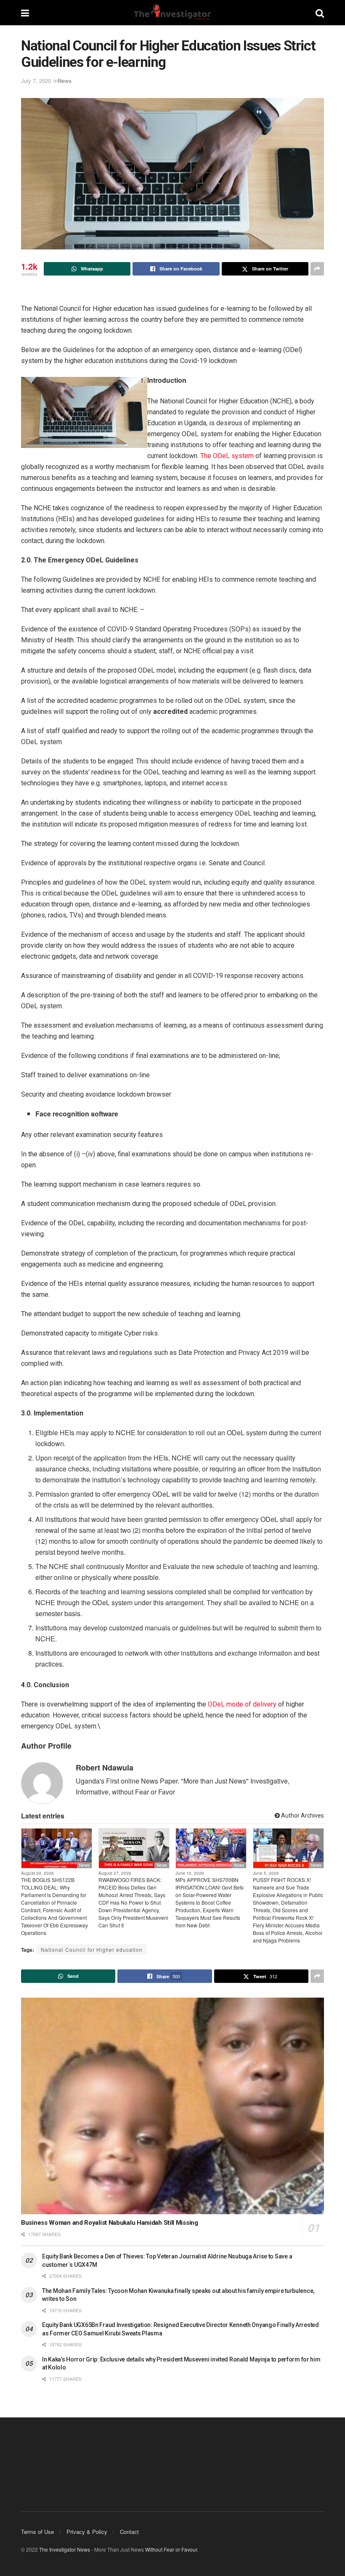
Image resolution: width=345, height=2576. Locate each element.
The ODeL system (227, 456)
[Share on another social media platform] (317, 269)
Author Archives (302, 1815)
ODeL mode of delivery (242, 1704)
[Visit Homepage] (172, 13)
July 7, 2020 (36, 81)
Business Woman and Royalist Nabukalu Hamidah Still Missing (110, 2223)
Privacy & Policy (87, 2532)
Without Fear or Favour (171, 2549)
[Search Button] (320, 13)
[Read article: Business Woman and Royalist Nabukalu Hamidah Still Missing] (172, 2106)
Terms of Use (37, 2532)
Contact (129, 2532)
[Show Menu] (25, 13)
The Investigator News (65, 2549)
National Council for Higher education (92, 1949)
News (65, 81)
